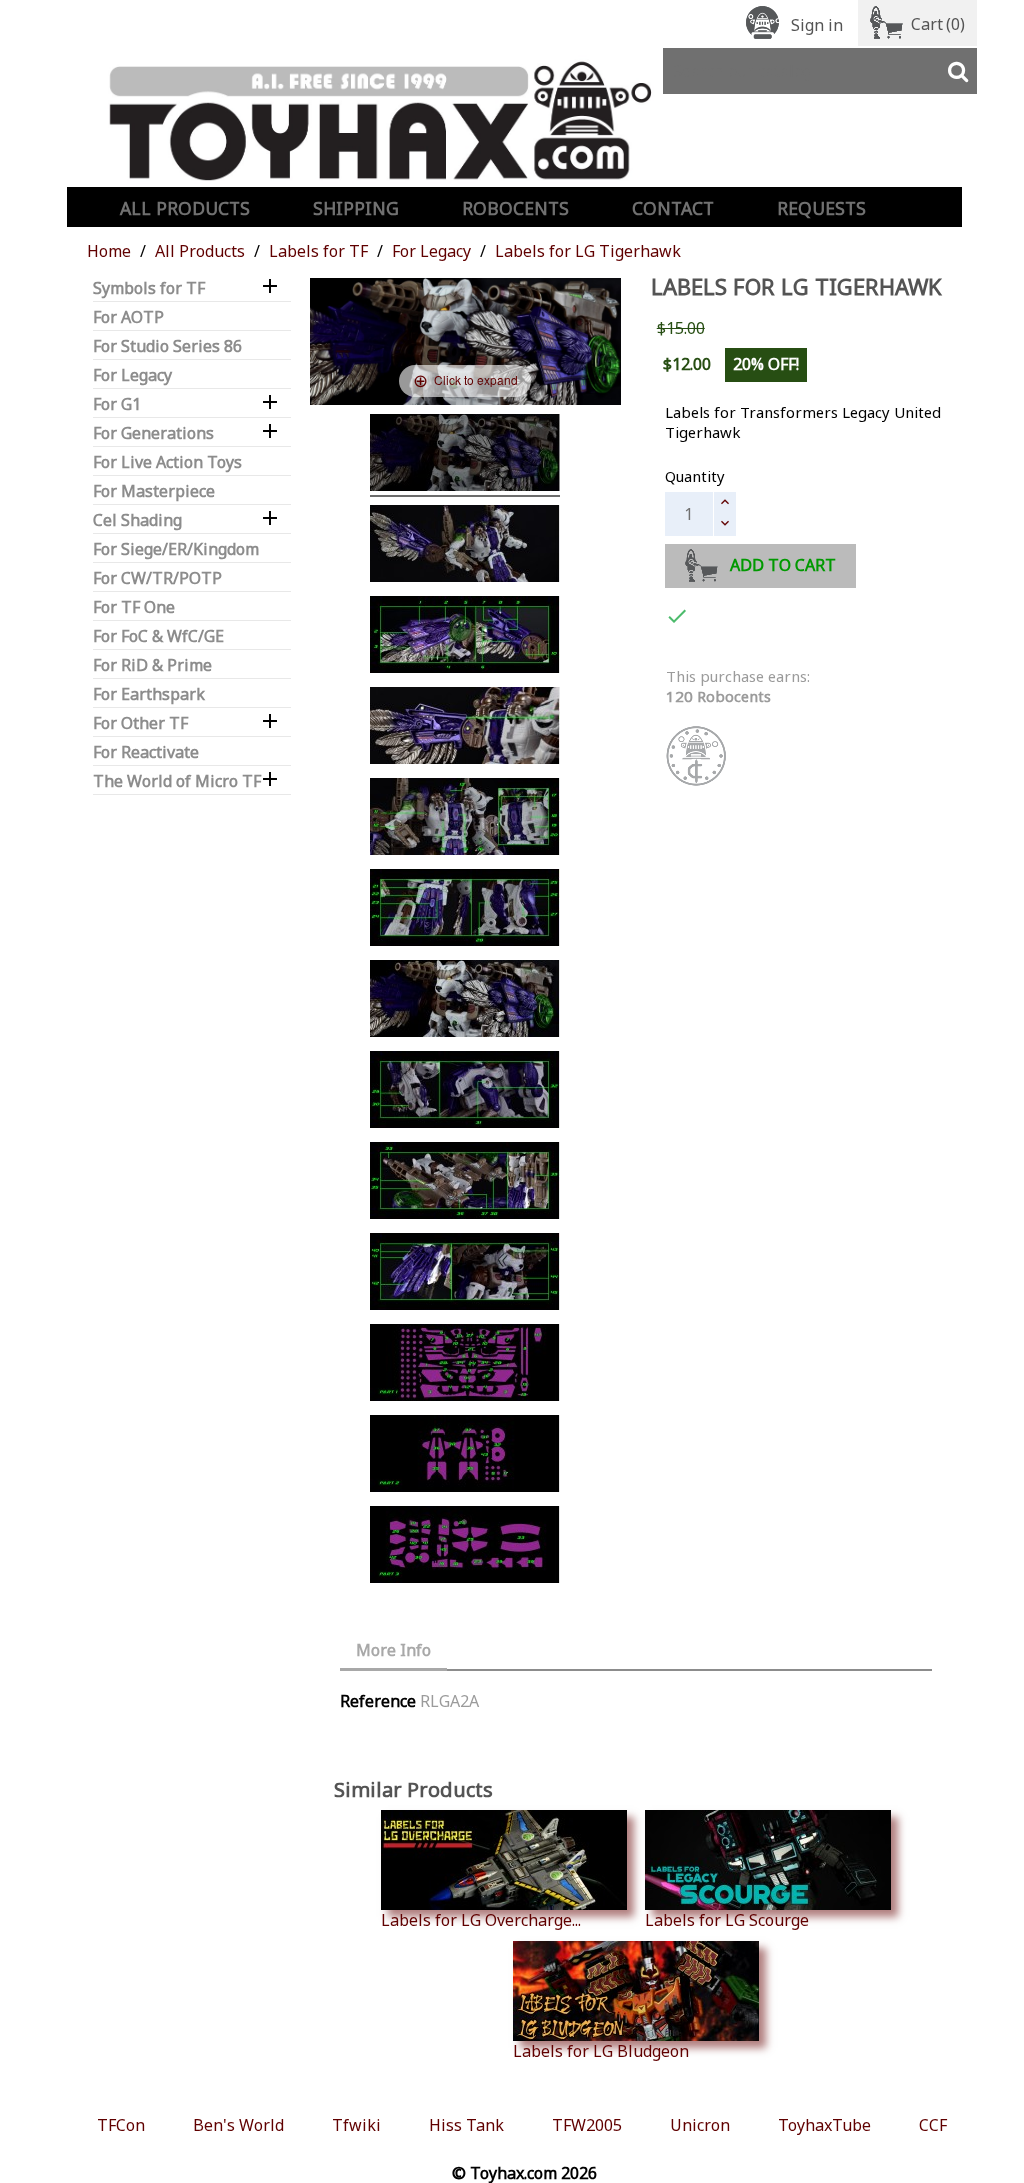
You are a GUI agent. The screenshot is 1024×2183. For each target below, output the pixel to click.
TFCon (121, 2125)
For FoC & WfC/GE (158, 636)
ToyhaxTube (824, 2125)
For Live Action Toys (167, 462)
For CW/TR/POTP (157, 578)
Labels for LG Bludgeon (601, 2050)
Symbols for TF (149, 288)
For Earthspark (149, 694)
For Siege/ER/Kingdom (176, 549)
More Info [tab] (393, 1650)
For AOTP (128, 317)
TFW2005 (587, 2125)
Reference (378, 1701)
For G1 (117, 404)
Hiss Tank (466, 2125)
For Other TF (140, 723)
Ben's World (238, 2125)
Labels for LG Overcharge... (481, 1919)
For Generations (153, 433)
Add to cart (783, 565)
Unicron (700, 2125)
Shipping (356, 208)
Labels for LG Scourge (727, 1919)
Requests (821, 208)
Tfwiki (356, 2125)
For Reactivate (146, 752)
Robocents (515, 208)
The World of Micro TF (177, 781)
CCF (933, 2125)
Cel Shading (137, 520)
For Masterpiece (154, 491)
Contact (673, 208)
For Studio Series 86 (167, 346)
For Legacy (132, 375)
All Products (185, 208)
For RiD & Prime (152, 665)
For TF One (134, 607)
